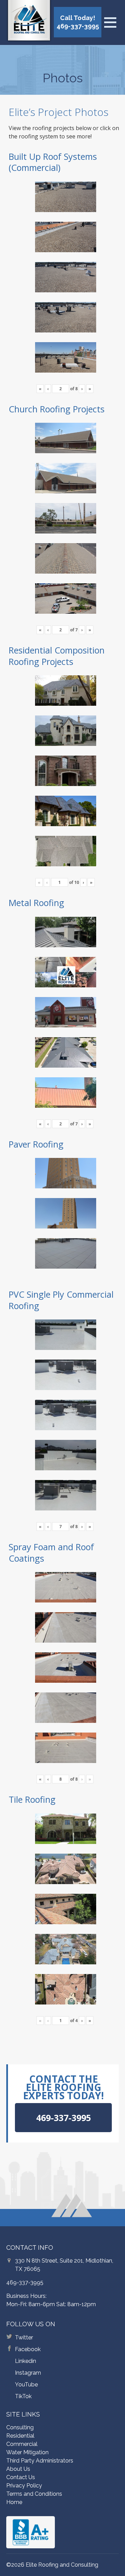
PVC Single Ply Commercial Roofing (61, 1300)
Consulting (20, 2427)
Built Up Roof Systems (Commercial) (53, 162)
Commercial (22, 2444)
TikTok (23, 2396)
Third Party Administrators (40, 2461)
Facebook (28, 2349)
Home (14, 2502)
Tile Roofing (32, 1799)
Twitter (24, 2337)
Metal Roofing (36, 903)
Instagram (28, 2373)
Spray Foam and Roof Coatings (51, 1552)
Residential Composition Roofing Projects (57, 656)
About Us (18, 2469)
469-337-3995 (25, 2282)
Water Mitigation (27, 2452)
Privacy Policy (24, 2486)
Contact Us (21, 2477)
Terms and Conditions (34, 2494)
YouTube (26, 2385)
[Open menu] (110, 22)
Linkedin (26, 2361)
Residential (20, 2436)
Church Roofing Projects (57, 409)
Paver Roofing (36, 1144)
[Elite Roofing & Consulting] (29, 22)
